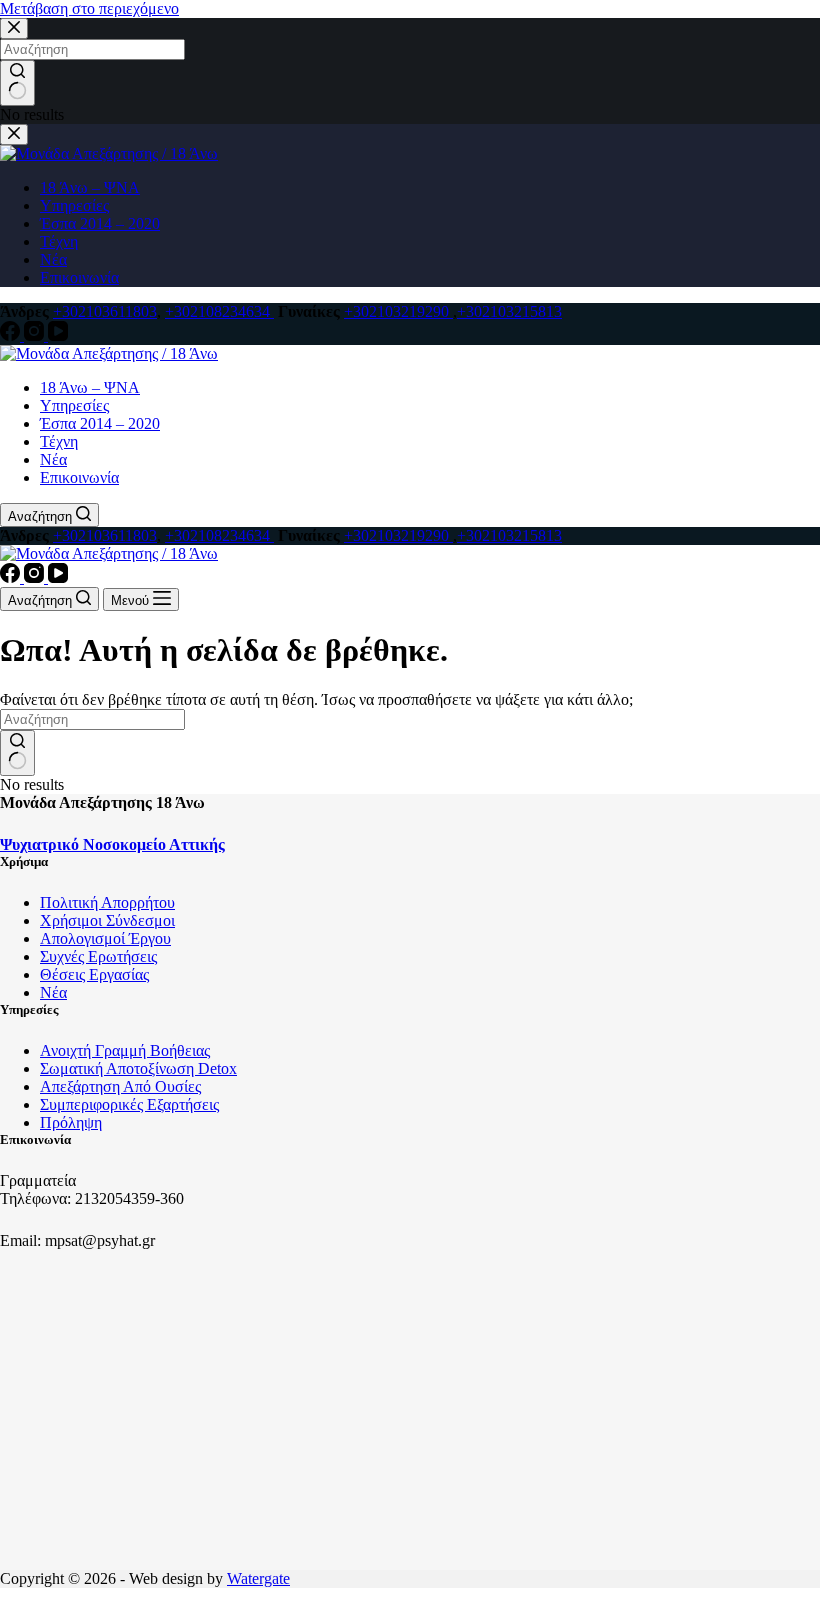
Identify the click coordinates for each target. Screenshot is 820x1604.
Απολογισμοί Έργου (105, 938)
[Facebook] (12, 335)
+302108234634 (219, 311)
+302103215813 (509, 311)
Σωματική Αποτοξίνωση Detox (138, 1068)
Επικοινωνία (79, 477)
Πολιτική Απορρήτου (107, 902)
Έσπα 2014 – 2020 (100, 423)
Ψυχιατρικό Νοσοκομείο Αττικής (112, 844)
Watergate (258, 1578)
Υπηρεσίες (74, 405)
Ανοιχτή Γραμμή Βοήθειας (125, 1050)
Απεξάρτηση (81, 1086)
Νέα (53, 459)
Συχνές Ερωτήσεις (98, 956)
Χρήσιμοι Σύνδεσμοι (107, 920)
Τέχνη (59, 441)
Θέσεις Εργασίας (94, 974)
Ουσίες (178, 1086)
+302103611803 (105, 311)
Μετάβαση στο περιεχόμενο (89, 8)
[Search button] (17, 753)
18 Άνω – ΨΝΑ (90, 387)
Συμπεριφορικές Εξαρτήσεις (129, 1104)
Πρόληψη (71, 1122)
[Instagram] (36, 335)
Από (139, 1086)
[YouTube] (58, 335)
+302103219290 (398, 311)
